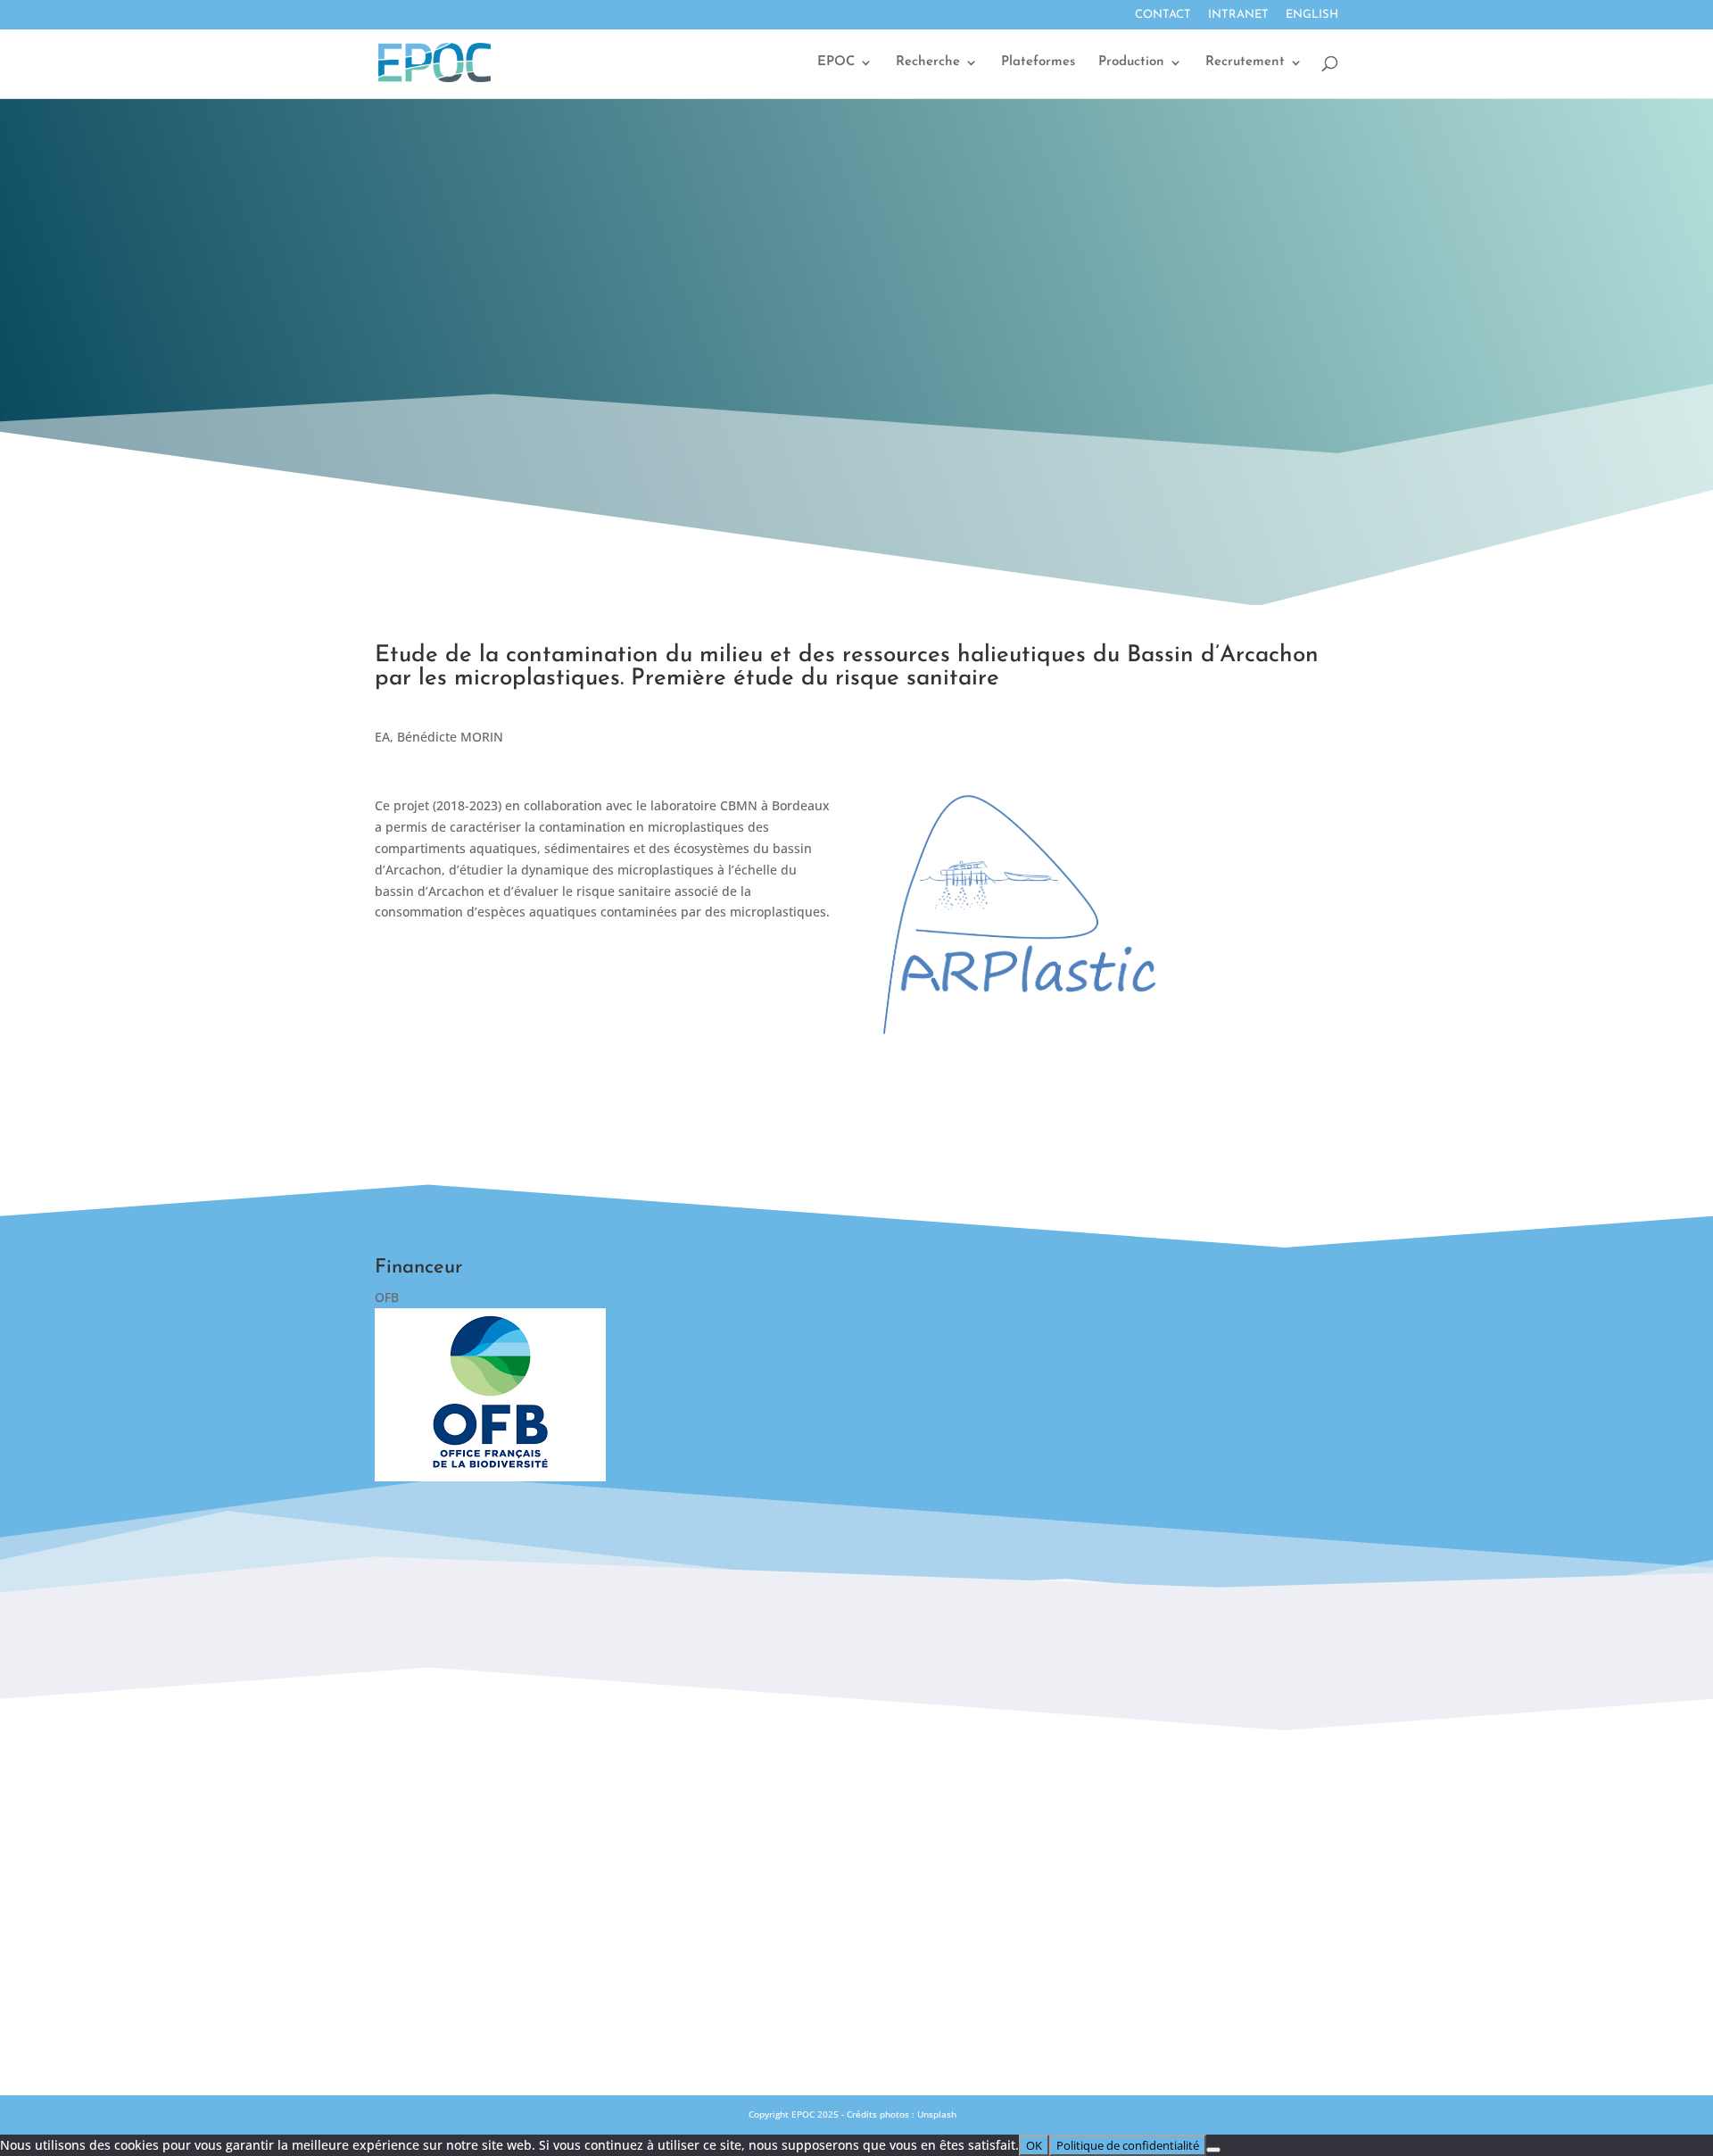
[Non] (1213, 2150)
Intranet (1238, 15)
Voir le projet (602, 976)
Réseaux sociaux (856, 1875)
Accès (856, 1836)
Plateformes (1038, 62)
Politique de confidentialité (856, 1953)
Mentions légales (856, 1914)
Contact (1163, 15)
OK (1034, 2145)
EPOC (836, 62)
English (1312, 15)
